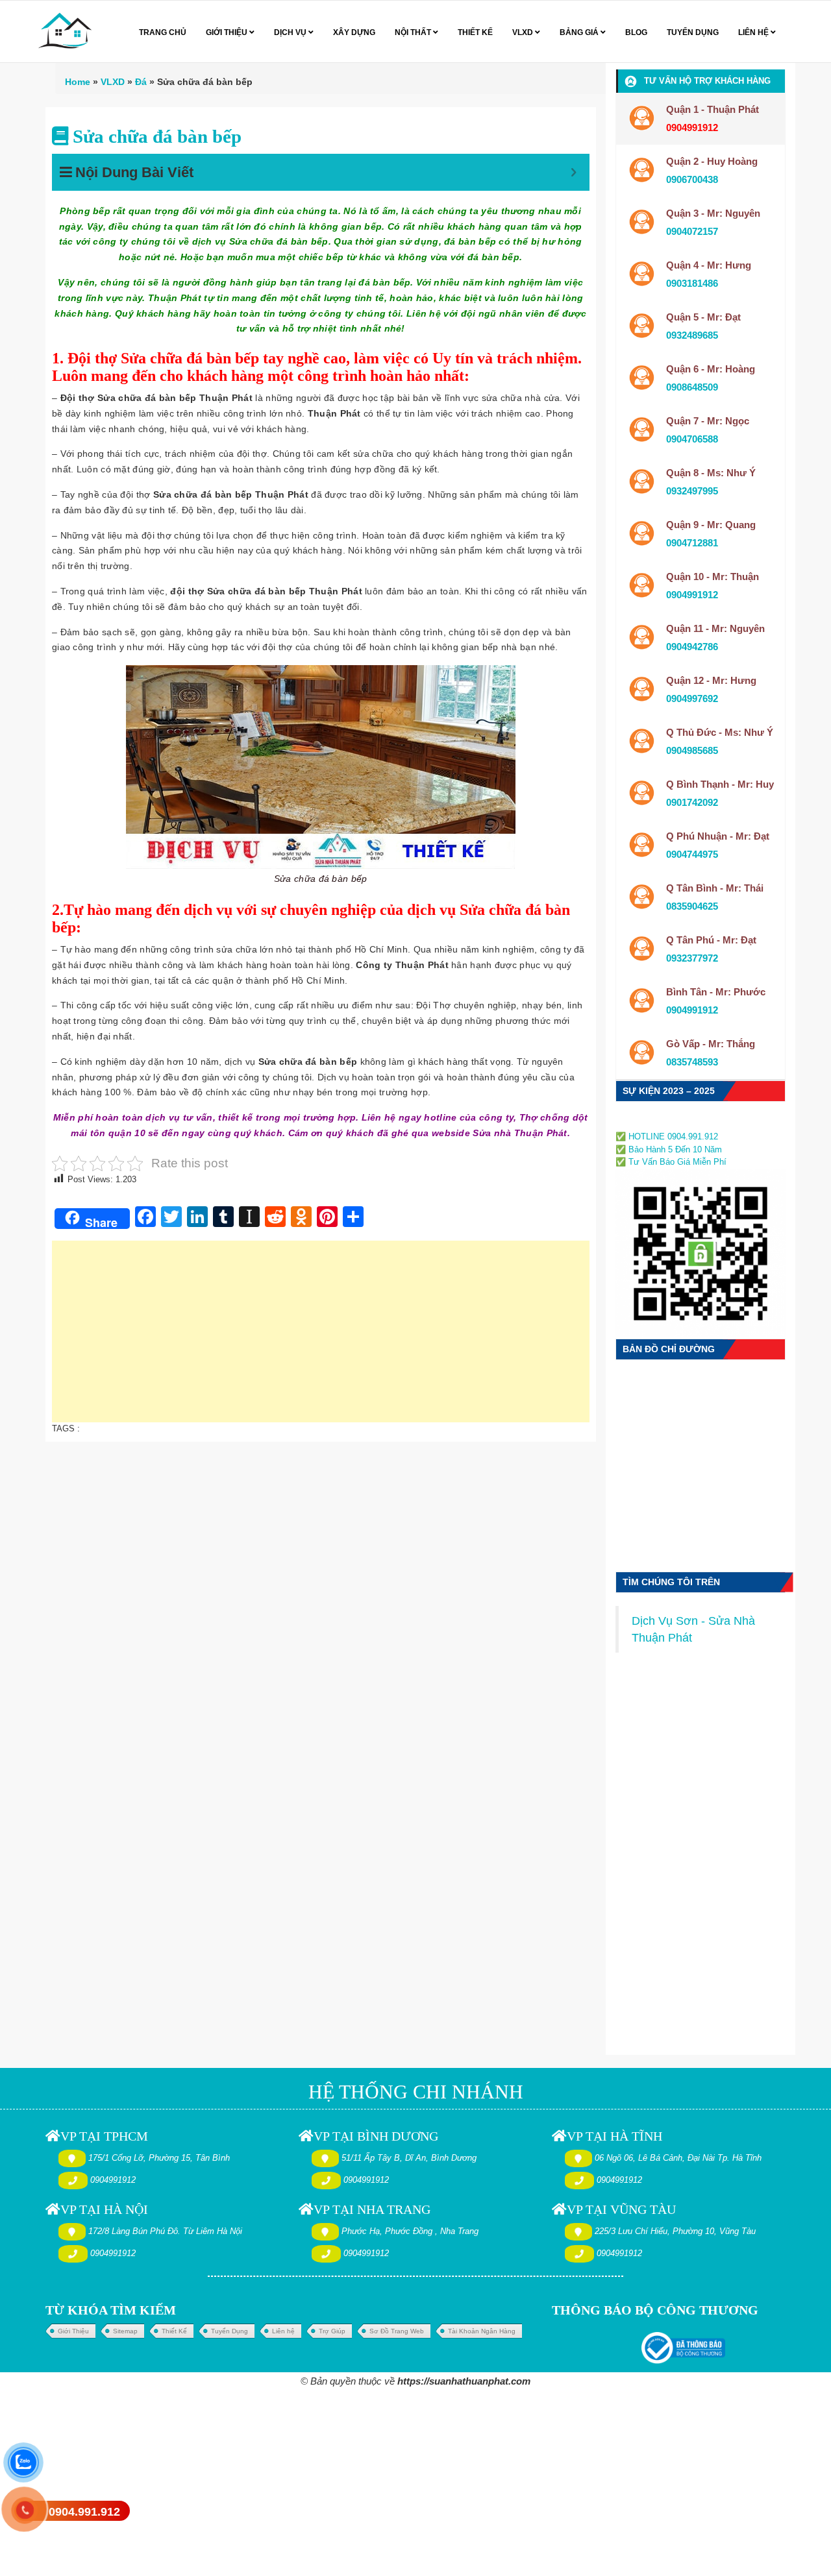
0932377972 (692, 958)
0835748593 (692, 1062)
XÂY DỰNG (354, 32)
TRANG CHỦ (163, 32)
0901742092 (692, 802)
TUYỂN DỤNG (693, 32)
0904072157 (692, 231)
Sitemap (125, 2331)
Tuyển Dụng (229, 2331)
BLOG (636, 32)
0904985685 (692, 750)
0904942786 (692, 647)
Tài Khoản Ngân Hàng (482, 2331)
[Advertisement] (321, 1338)
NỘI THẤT (414, 32)
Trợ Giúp (332, 2331)
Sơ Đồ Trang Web (397, 2331)
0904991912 (692, 595)
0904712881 (692, 543)
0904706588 (692, 439)
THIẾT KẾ (475, 32)
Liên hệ (283, 2331)
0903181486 (692, 283)
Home (78, 82)
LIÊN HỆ (754, 32)
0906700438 (692, 179)
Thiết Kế (174, 2331)
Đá (141, 82)
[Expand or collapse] (574, 172)
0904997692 (692, 699)
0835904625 (692, 906)
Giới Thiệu (73, 2331)
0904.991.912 (84, 2512)
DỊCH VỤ (291, 32)
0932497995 (692, 491)
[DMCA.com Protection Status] (655, 1122)
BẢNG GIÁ (580, 32)
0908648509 (692, 387)
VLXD (524, 32)
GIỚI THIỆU (228, 32)
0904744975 (692, 854)
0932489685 (692, 335)
